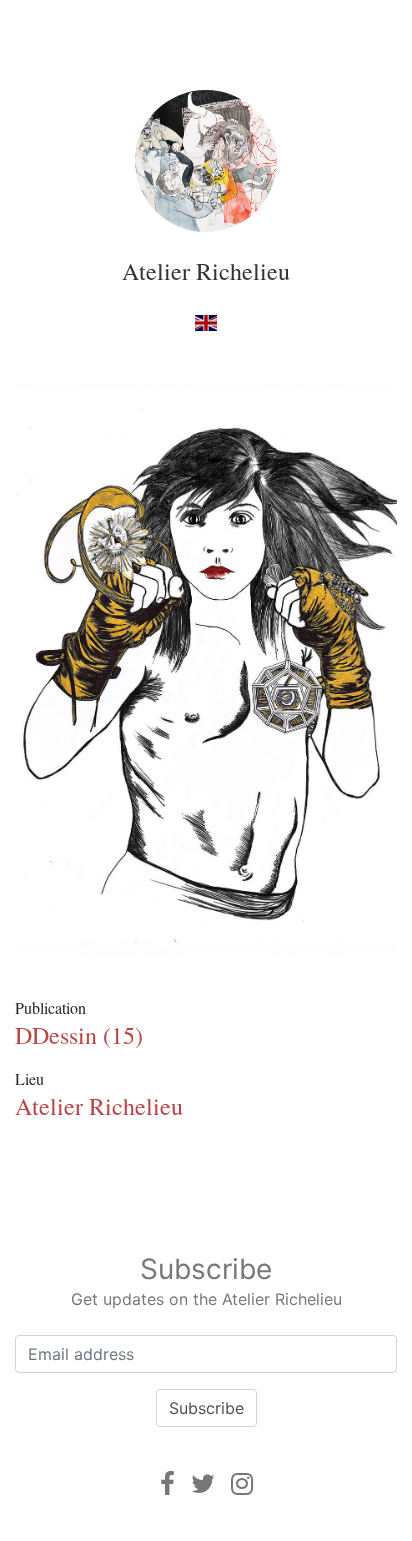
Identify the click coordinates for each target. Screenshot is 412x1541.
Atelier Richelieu (206, 271)
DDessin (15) (79, 1035)
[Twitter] (203, 1483)
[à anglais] (205, 322)
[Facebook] (167, 1483)
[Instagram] (242, 1483)
